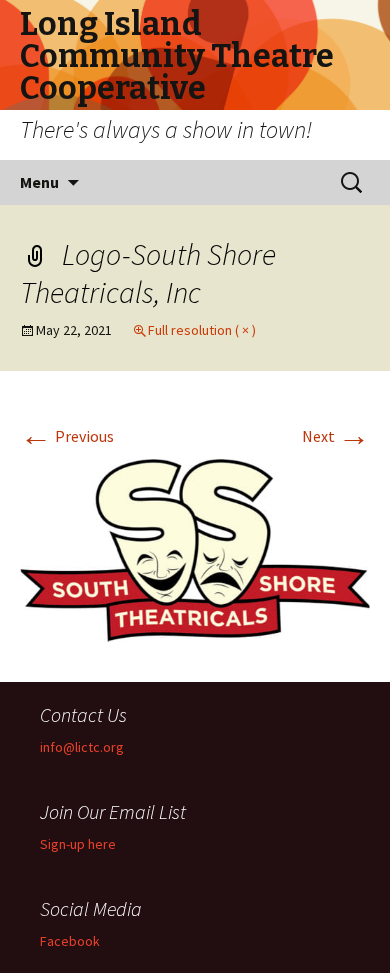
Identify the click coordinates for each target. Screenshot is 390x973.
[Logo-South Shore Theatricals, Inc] (195, 548)
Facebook (70, 941)
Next (336, 436)
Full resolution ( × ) (202, 330)
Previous (67, 436)
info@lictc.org (82, 747)
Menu (39, 182)
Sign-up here (78, 844)
